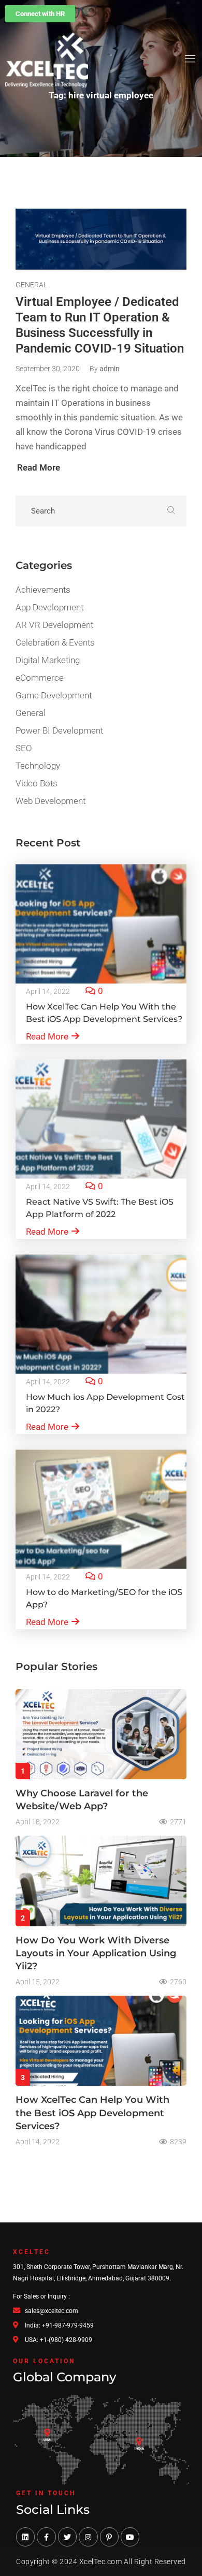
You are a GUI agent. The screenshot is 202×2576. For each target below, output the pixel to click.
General (31, 285)
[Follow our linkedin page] (25, 2537)
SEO (24, 748)
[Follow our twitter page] (67, 2537)
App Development (49, 607)
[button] (40, 14)
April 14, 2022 (48, 991)
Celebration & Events (55, 642)
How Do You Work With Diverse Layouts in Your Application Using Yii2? (96, 1953)
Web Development (51, 801)
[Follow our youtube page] (130, 2537)
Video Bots (37, 783)
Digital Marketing (48, 660)
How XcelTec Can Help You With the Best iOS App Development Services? (92, 2113)
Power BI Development (59, 730)
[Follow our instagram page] (88, 2537)
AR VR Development (54, 625)
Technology (38, 766)
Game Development (54, 695)
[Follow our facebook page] (46, 2537)
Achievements (43, 590)
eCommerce (40, 678)
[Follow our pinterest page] (109, 2537)
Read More (47, 1036)
